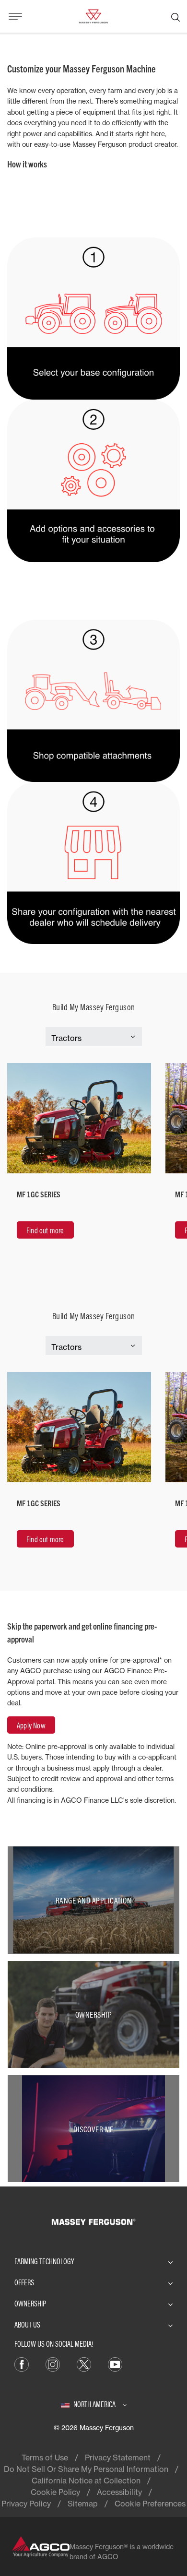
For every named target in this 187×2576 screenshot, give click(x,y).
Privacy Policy (26, 2504)
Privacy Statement (118, 2458)
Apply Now (31, 1725)
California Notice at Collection (86, 2481)
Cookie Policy (55, 2492)
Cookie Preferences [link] (150, 2504)
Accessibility (119, 2492)
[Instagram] (53, 2364)
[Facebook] (22, 2364)
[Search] (175, 16)
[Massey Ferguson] (93, 15)
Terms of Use (45, 2458)
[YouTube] (115, 2364)
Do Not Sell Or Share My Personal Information (86, 2469)
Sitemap (83, 2504)
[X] (84, 2364)
